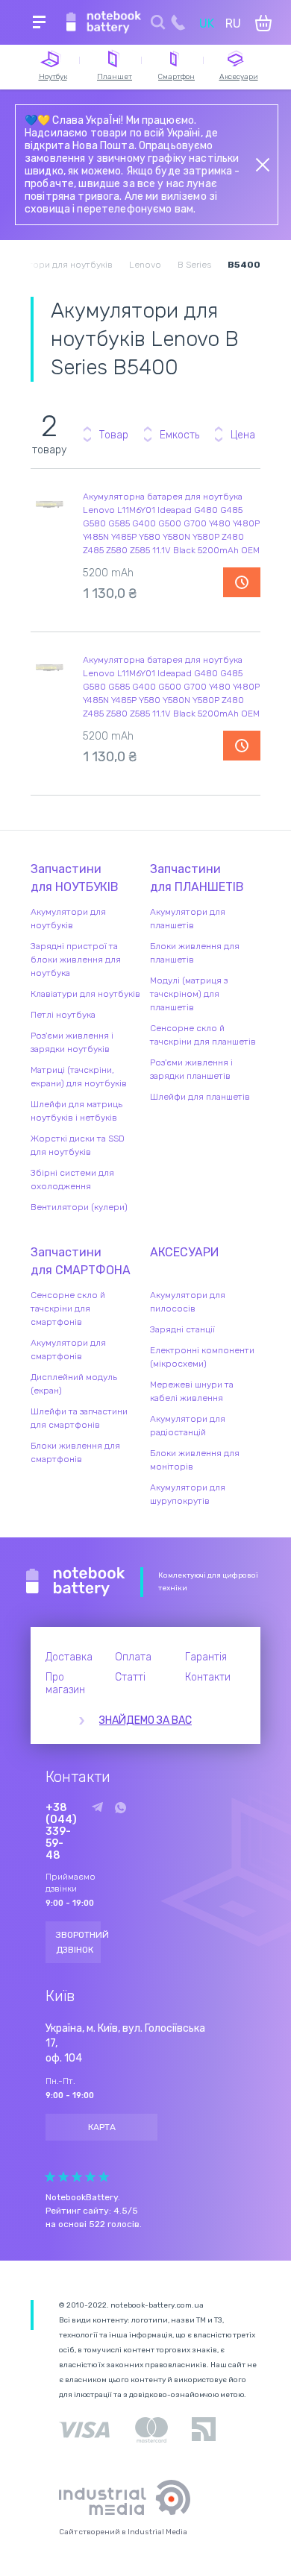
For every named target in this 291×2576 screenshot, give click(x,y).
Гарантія (206, 1657)
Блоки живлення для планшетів (195, 953)
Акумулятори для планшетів (188, 919)
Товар (114, 435)
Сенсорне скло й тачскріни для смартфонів (68, 1309)
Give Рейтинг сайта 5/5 (104, 2177)
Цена (243, 435)
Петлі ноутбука (63, 1015)
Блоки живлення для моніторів (195, 1460)
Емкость (179, 435)
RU (233, 23)
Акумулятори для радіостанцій (188, 1426)
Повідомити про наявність (242, 582)
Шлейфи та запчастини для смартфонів (79, 1418)
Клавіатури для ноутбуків (85, 994)
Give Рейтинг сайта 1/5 (50, 2177)
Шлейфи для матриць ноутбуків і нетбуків (76, 1111)
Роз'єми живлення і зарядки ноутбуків (72, 1042)
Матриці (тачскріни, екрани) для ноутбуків (79, 1077)
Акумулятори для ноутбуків (68, 919)
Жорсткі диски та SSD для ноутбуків (78, 1145)
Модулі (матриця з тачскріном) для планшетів (189, 994)
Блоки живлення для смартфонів (75, 1452)
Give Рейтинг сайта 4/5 (90, 2177)
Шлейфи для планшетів (200, 1097)
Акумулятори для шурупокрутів (188, 1494)
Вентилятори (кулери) (79, 1207)
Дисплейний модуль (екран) (74, 1384)
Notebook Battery (76, 1582)
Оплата (133, 1657)
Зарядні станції (182, 1329)
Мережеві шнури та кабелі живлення (192, 1391)
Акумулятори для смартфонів (68, 1350)
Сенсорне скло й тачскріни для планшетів (203, 1035)
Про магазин (65, 1684)
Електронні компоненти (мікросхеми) (202, 1357)
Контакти (208, 1677)
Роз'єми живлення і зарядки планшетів (191, 1069)
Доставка (69, 1657)
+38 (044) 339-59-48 (61, 1832)
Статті (130, 1677)
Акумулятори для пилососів (188, 1302)
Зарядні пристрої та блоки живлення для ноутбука (76, 960)
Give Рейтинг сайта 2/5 (63, 2177)
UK (207, 23)
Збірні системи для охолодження (72, 1180)
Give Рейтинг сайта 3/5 (77, 2177)
